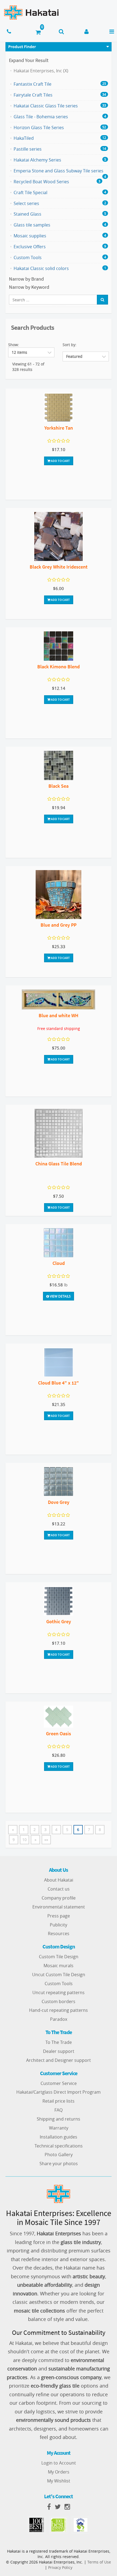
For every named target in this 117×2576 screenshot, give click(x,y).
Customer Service (59, 2083)
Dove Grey (59, 1502)
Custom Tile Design (59, 1957)
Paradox (59, 2019)
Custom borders (59, 2001)
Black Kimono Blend (59, 667)
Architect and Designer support (59, 2060)
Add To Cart (60, 461)
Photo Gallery (59, 2155)
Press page (59, 1916)
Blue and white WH (59, 1015)
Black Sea (59, 786)
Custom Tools (59, 1984)
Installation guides (59, 2137)
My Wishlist (59, 2481)
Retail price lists (59, 2101)
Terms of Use (99, 2562)
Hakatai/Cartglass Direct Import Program (59, 2092)
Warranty (59, 2128)
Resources (59, 1933)
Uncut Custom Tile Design (59, 1975)
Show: (14, 345)
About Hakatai (59, 1880)
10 (24, 1840)
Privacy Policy (60, 2567)
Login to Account (59, 2463)
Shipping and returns (59, 2119)
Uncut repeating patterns (59, 1992)
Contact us (59, 1889)
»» (46, 1840)
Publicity (59, 1925)
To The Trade (59, 2042)
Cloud (59, 1263)
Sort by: (70, 345)
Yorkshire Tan (59, 428)
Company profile (59, 1898)
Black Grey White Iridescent (59, 567)
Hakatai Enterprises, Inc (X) (41, 71)
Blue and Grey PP (59, 925)
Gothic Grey (59, 1621)
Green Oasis (59, 1734)
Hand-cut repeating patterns (59, 2010)
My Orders (59, 2472)
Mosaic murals (59, 1966)
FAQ (59, 2110)
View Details (60, 1296)
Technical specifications (59, 2146)
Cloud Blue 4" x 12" (59, 1383)
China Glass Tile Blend (59, 1164)
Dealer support (59, 2051)
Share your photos (59, 2164)
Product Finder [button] (22, 46)
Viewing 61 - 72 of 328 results (28, 367)
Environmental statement (59, 1907)
